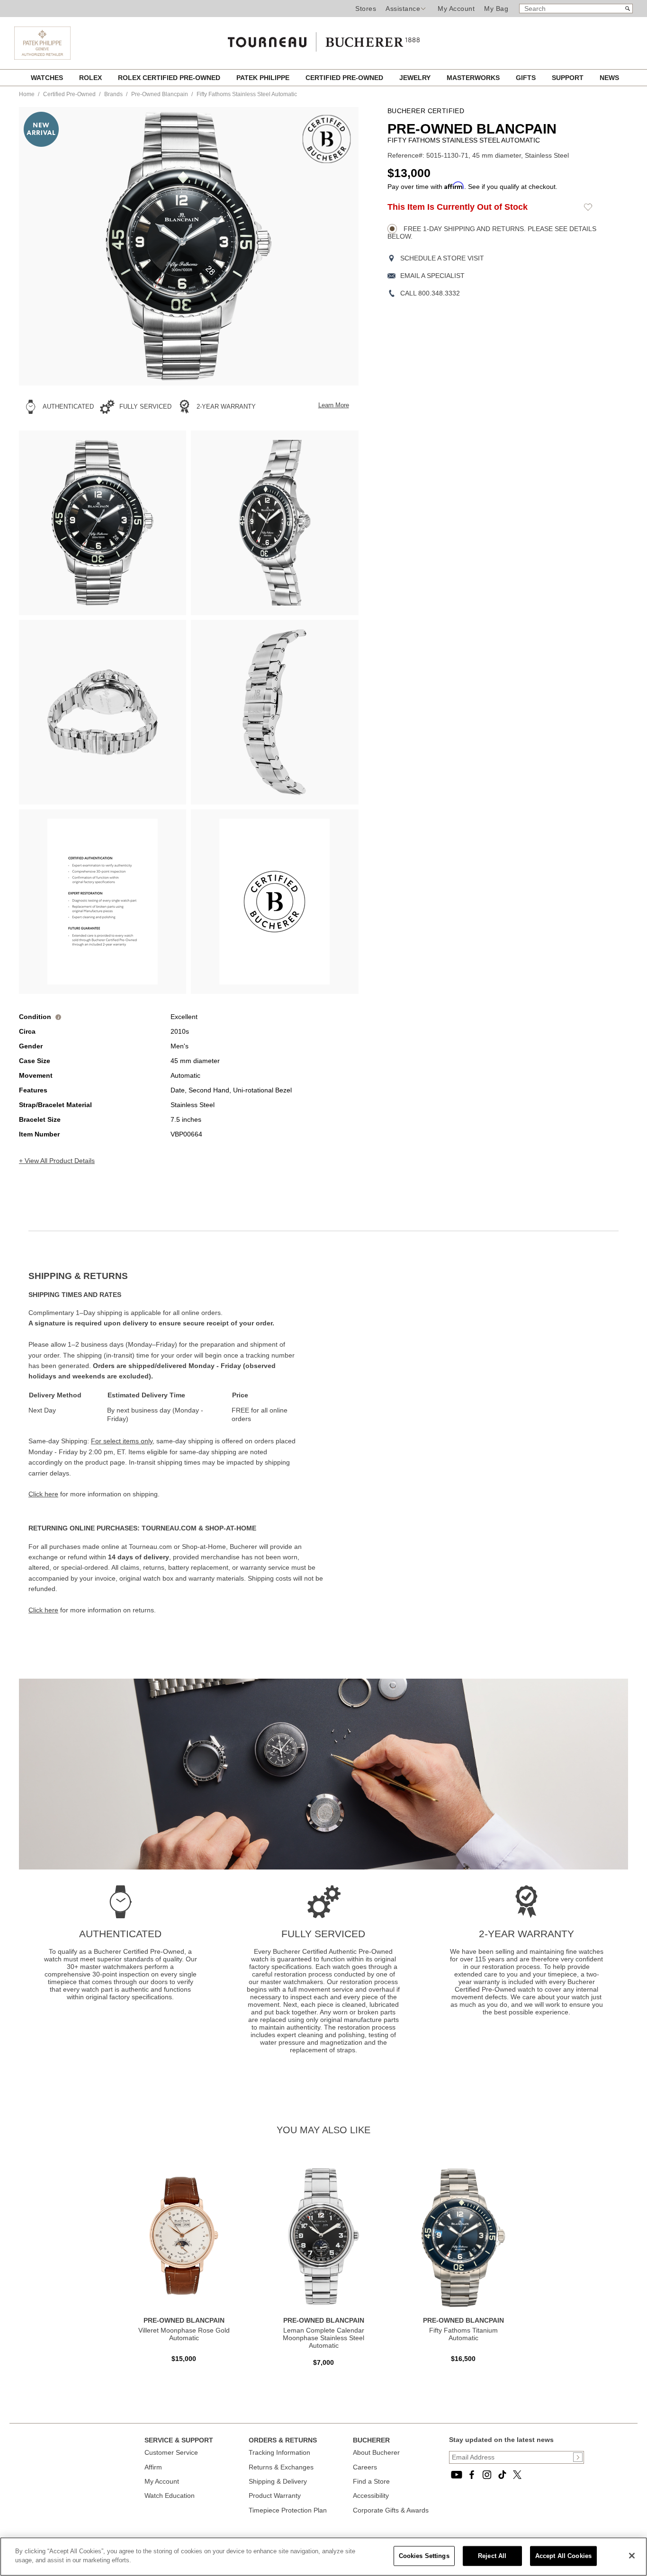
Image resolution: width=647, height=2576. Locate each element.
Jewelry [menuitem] (416, 78)
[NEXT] (335, 246)
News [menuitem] (609, 78)
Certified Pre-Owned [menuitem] (345, 78)
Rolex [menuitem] (91, 78)
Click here (43, 1494)
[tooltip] (58, 1017)
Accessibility (371, 2495)
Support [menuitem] (569, 78)
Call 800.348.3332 (430, 293)
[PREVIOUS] (43, 246)
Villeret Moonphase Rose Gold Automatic (184, 2334)
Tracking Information (279, 2452)
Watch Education (170, 2495)
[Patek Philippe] (42, 43)
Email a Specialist (432, 276)
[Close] (632, 2556)
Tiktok (502, 2475)
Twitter (517, 2475)
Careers (365, 2467)
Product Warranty (275, 2495)
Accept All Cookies (563, 2556)
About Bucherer (376, 2452)
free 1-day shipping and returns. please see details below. (492, 233)
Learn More (334, 405)
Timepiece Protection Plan (288, 2510)
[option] (103, 523)
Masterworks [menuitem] (474, 78)
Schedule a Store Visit (442, 258)
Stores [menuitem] (366, 9)
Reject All (492, 2556)
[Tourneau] (323, 39)
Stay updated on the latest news (501, 2440)
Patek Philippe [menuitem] (264, 78)
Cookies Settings (424, 2556)
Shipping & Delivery (278, 2481)
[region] (323, 2557)
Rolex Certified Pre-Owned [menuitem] (170, 78)
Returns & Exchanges (281, 2467)
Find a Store (371, 2481)
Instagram (487, 2475)
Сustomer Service (171, 2452)
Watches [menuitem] (48, 78)
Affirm (153, 2467)
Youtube (457, 2475)
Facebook (472, 2475)
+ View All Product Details (57, 1161)
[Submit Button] (578, 2457)
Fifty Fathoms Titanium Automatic (463, 2334)
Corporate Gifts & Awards (391, 2510)
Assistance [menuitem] (403, 9)
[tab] (176, 1276)
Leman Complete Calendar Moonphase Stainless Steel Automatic (323, 2338)
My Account (456, 9)
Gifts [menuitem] (527, 78)
